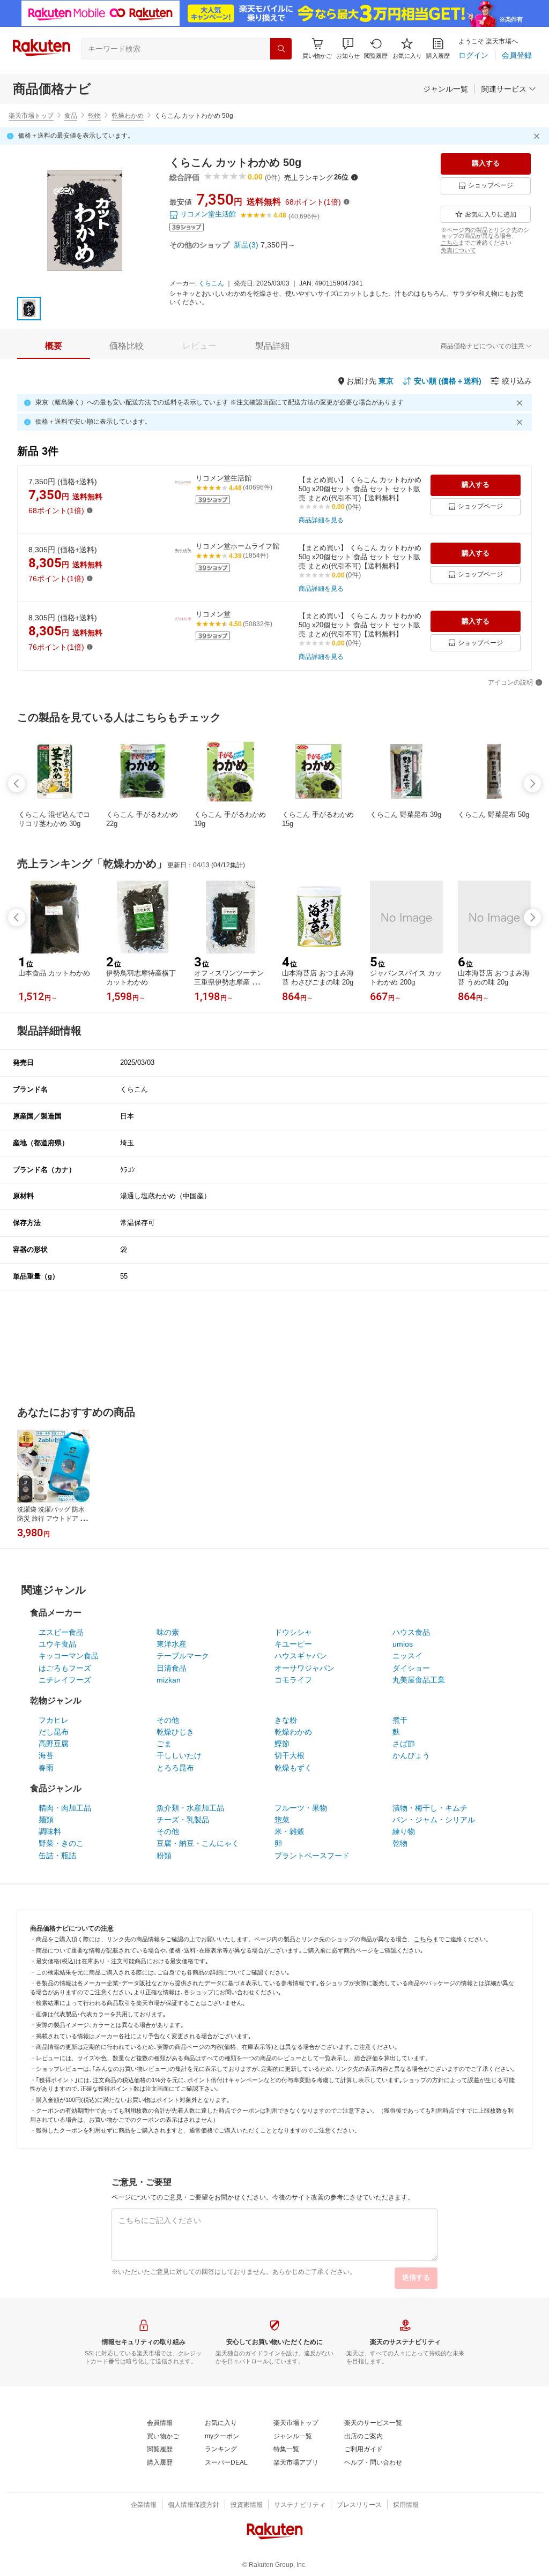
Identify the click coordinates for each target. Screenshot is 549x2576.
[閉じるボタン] (538, 136)
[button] (348, 48)
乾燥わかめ (128, 116)
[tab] (54, 346)
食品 (71, 116)
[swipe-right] (532, 784)
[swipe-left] (17, 784)
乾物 (94, 116)
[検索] (281, 49)
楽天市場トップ (31, 116)
